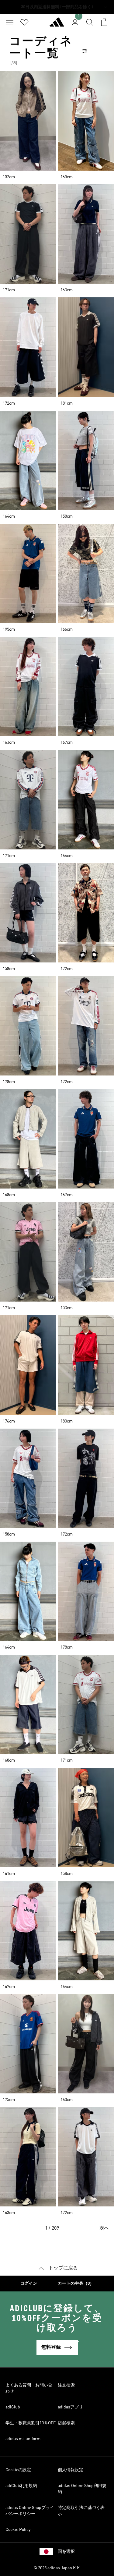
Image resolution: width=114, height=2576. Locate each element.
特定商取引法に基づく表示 (81, 2511)
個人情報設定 (71, 2470)
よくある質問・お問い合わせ (29, 2388)
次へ (104, 2228)
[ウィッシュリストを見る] (24, 22)
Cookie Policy (18, 2530)
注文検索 (66, 2385)
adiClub (13, 2407)
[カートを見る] (104, 22)
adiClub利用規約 (21, 2486)
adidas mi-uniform (23, 2439)
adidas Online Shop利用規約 (82, 2489)
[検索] (90, 22)
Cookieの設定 (18, 2470)
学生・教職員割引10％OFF (31, 2423)
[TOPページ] (57, 25)
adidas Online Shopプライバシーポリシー (30, 2511)
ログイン (29, 2284)
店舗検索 (66, 2423)
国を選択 (66, 2552)
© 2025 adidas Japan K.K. (57, 2568)
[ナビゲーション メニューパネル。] (10, 22)
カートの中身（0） (76, 2284)
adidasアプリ (70, 2407)
